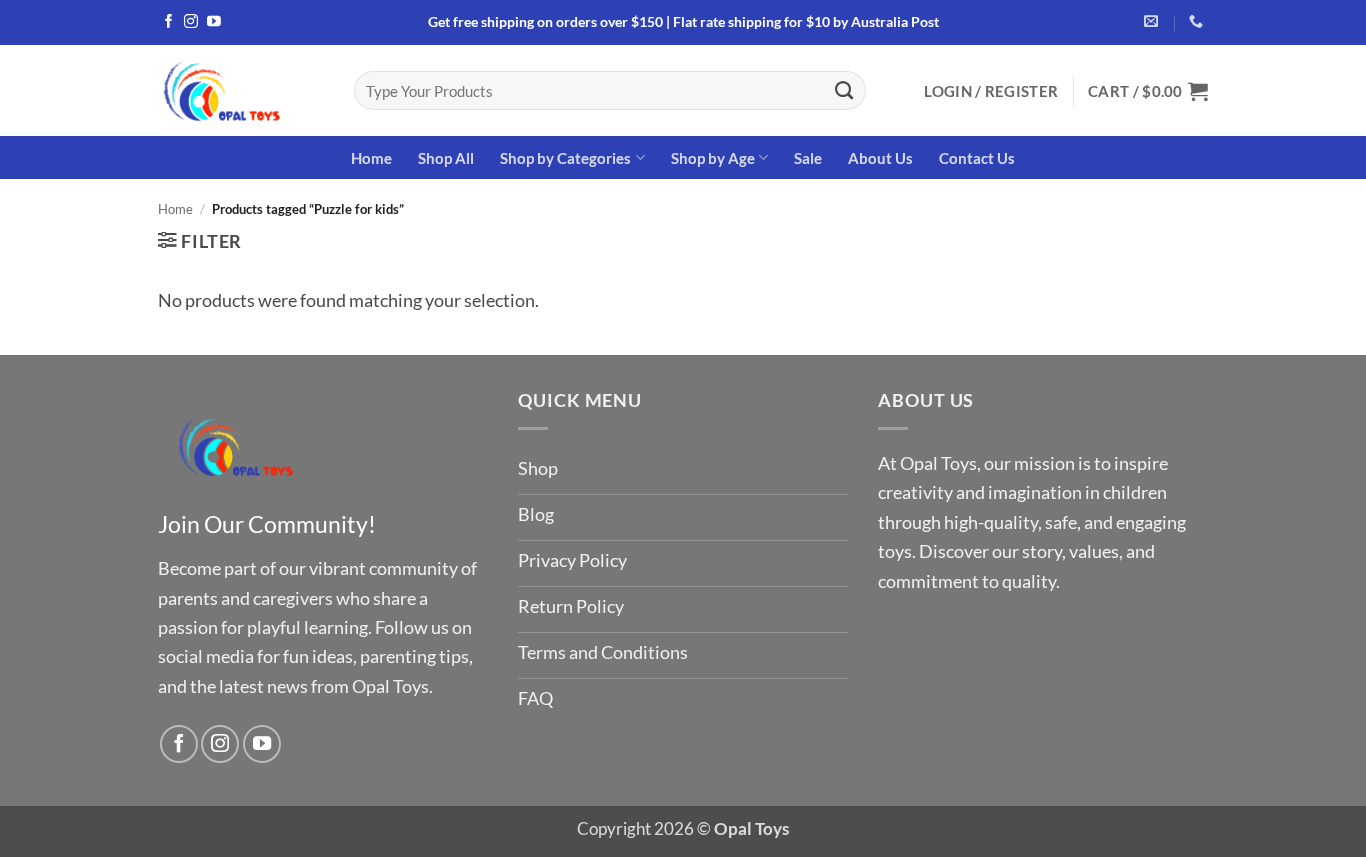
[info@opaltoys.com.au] (1153, 21)
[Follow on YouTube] (214, 22)
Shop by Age (713, 158)
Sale (808, 158)
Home (371, 158)
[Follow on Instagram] (191, 22)
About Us (880, 158)
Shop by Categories (565, 158)
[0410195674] (1198, 21)
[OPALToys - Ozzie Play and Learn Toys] (241, 90)
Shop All (446, 158)
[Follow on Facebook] (169, 22)
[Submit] (844, 90)
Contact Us (977, 158)
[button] (991, 91)
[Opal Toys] (236, 446)
